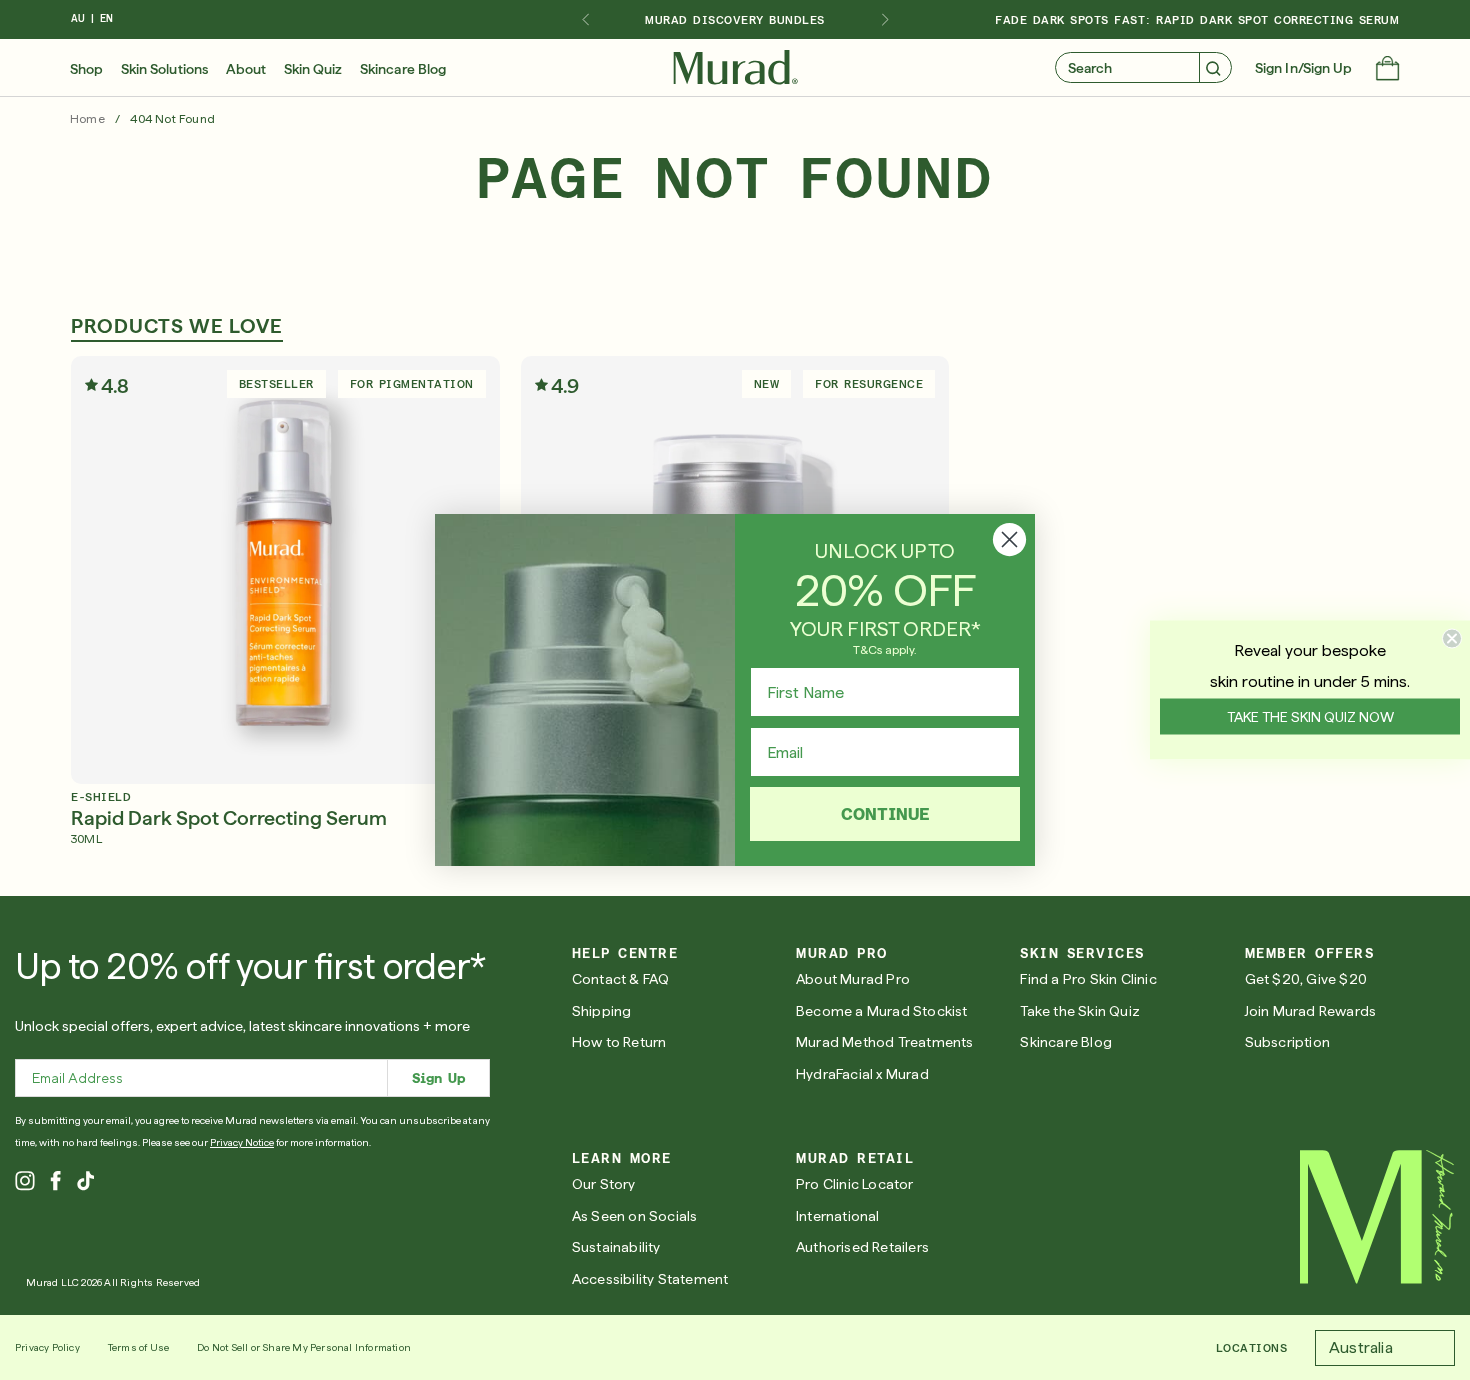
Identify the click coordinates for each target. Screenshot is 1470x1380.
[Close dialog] (1009, 539)
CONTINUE (885, 813)
